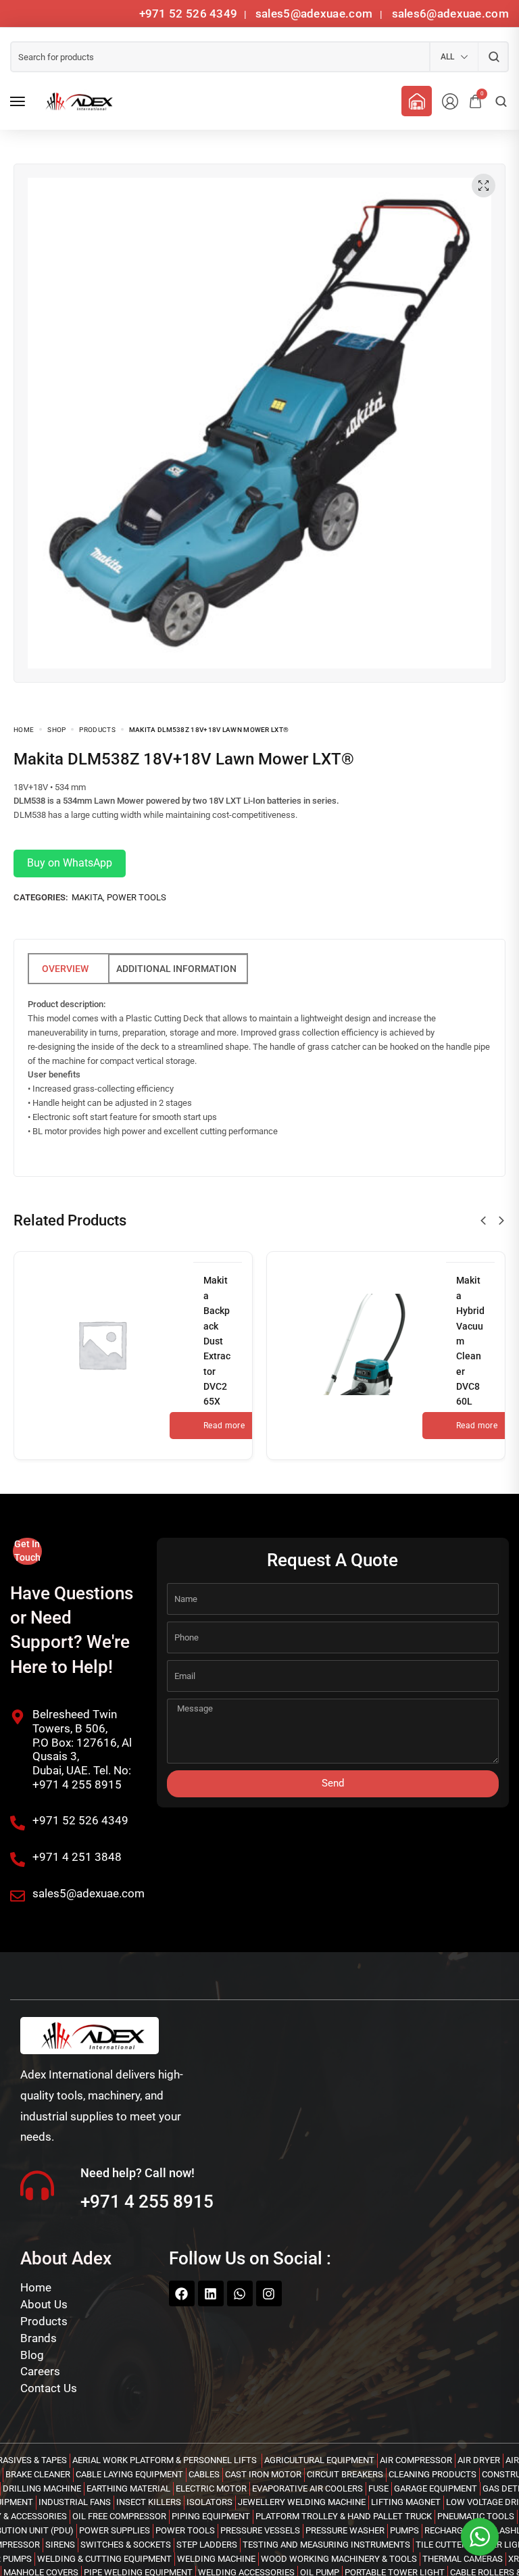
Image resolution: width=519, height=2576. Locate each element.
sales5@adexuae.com (316, 14)
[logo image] (77, 101)
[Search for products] (494, 57)
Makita (87, 897)
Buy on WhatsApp (70, 863)
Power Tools (137, 897)
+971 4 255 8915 (147, 2202)
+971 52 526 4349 (189, 14)
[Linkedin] (211, 2293)
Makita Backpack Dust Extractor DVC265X (217, 1341)
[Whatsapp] (240, 2293)
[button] (483, 1221)
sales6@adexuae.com (449, 14)
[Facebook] (182, 2293)
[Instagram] (269, 2293)
